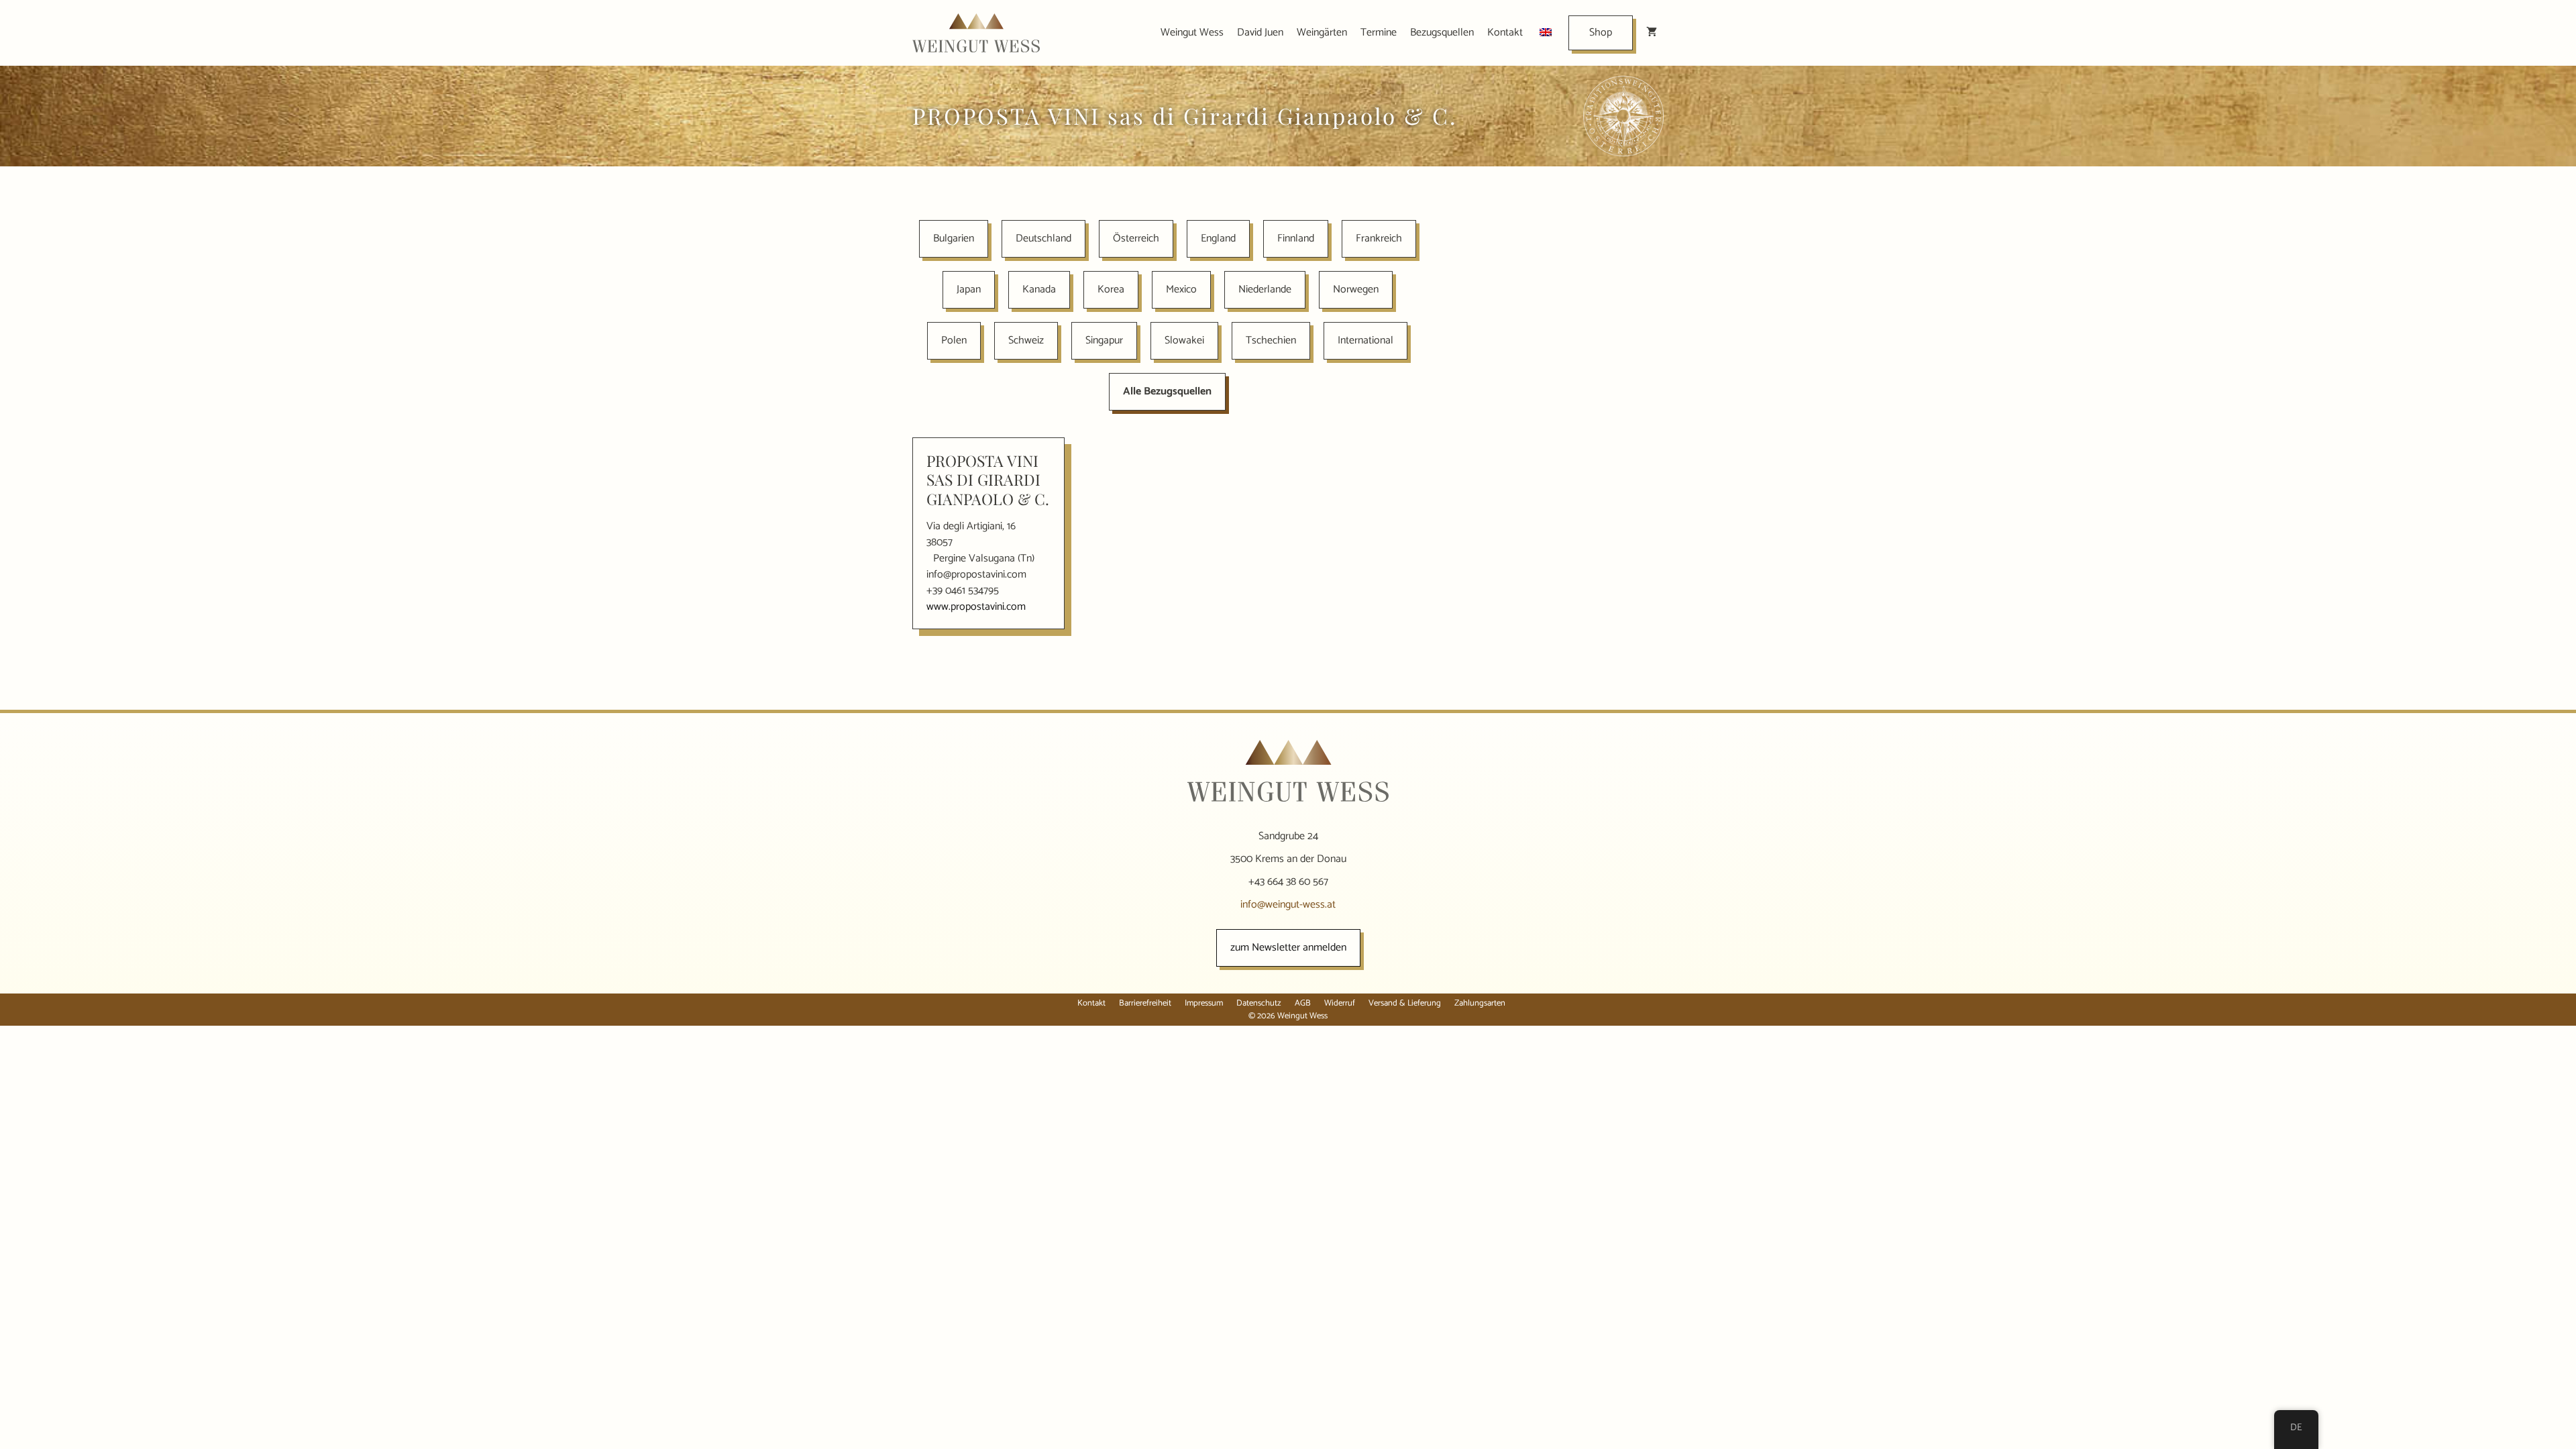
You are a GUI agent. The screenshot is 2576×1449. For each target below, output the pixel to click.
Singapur (1104, 340)
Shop (1601, 33)
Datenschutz (1259, 1003)
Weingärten (1322, 33)
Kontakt (1505, 33)
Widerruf (1340, 1003)
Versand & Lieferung (1405, 1003)
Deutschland (1043, 238)
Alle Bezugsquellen (1167, 391)
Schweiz (1026, 340)
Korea (1111, 289)
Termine (1379, 33)
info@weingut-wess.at (1288, 905)
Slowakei (1184, 340)
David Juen (1260, 33)
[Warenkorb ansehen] (1652, 33)
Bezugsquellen (1442, 33)
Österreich (1136, 238)
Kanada (1039, 289)
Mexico (1181, 289)
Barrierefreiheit (1145, 1003)
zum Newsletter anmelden (1288, 948)
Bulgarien (954, 238)
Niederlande (1265, 289)
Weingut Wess (1192, 33)
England (1218, 238)
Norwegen (1356, 289)
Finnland (1296, 238)
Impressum (1204, 1003)
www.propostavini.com (976, 607)
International (1365, 340)
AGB (1303, 1003)
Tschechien (1271, 340)
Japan (969, 289)
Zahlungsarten (1480, 1003)
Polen (954, 340)
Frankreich (1379, 238)
